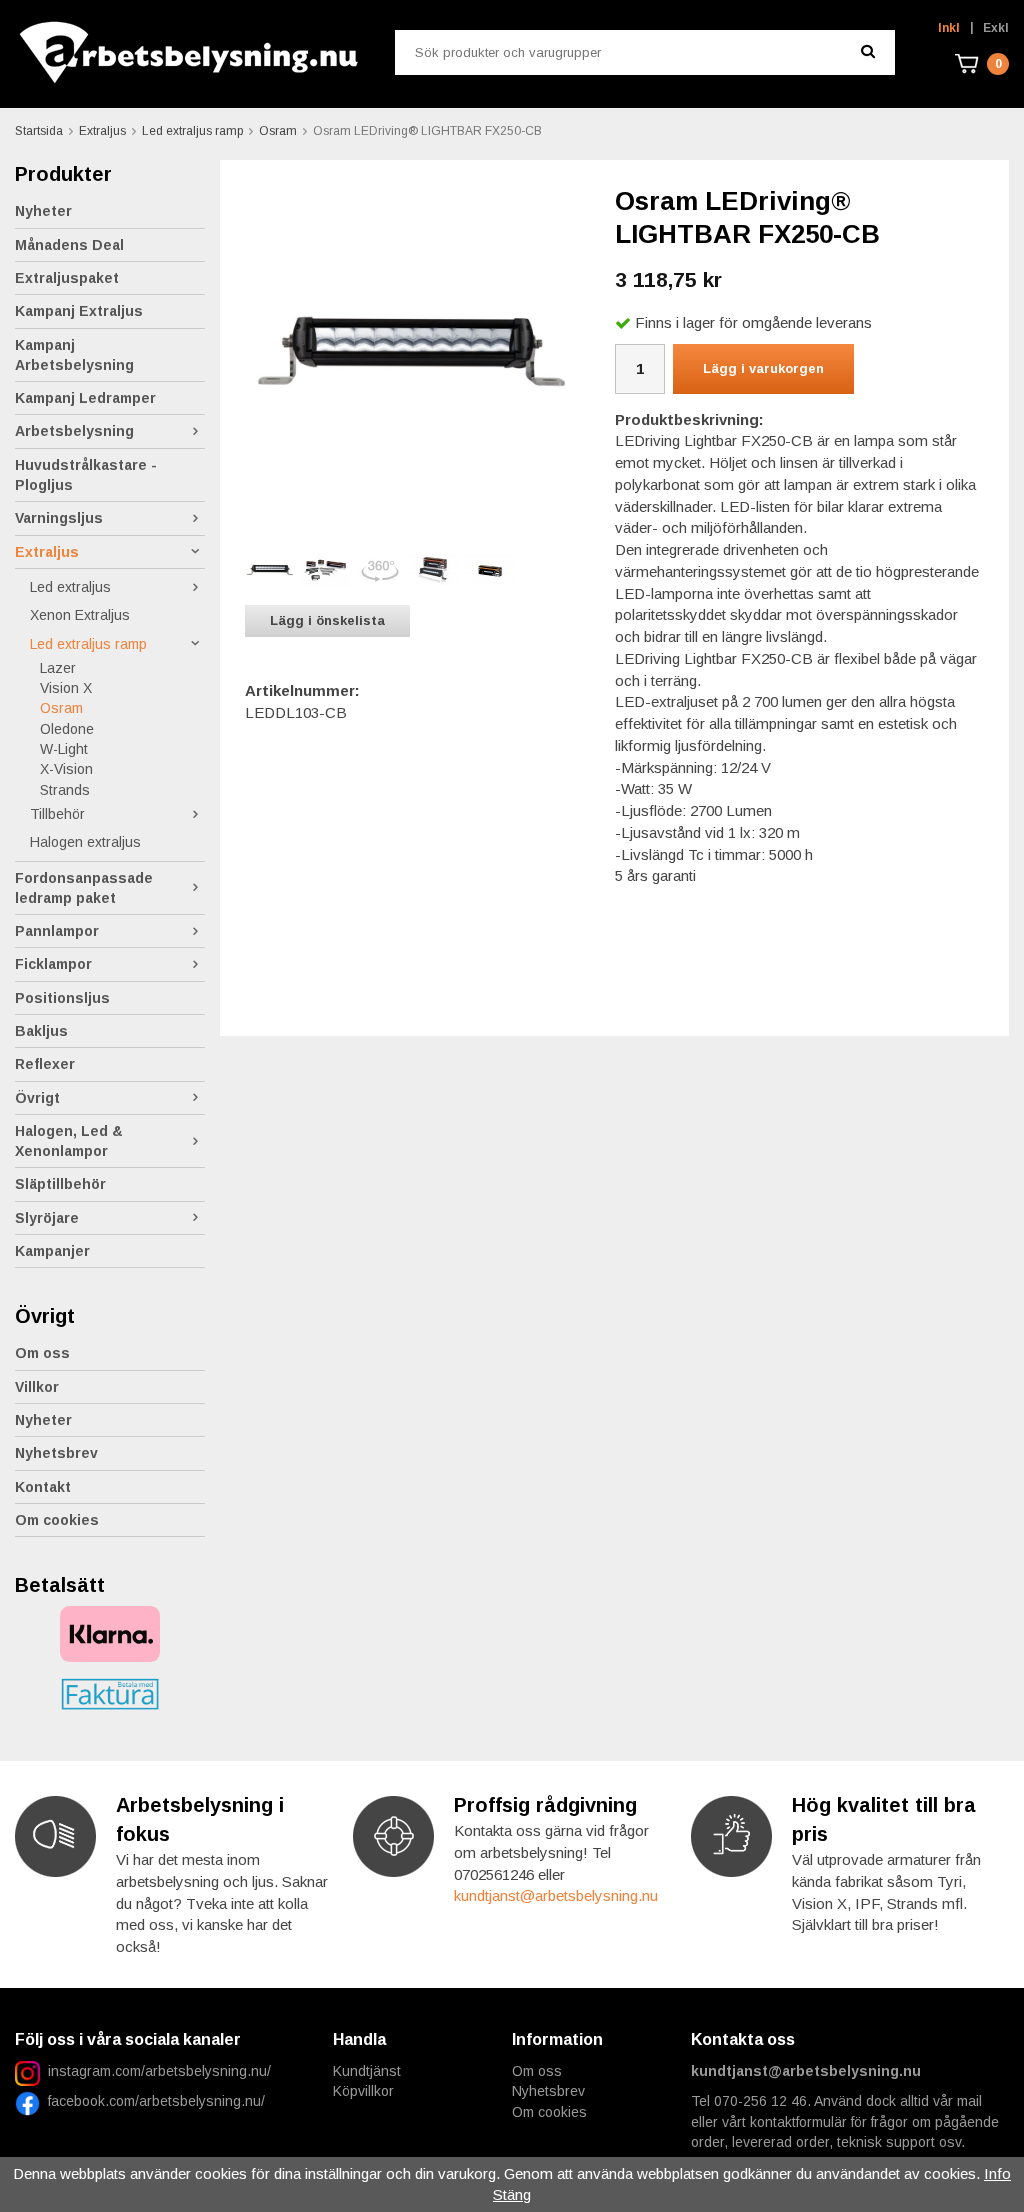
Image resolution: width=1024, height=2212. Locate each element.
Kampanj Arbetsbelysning (74, 355)
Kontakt (43, 1487)
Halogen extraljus (85, 842)
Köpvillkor (363, 2091)
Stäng (512, 2194)
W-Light (64, 749)
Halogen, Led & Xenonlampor (69, 1141)
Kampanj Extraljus (79, 311)
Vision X (66, 688)
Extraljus (47, 552)
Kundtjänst (367, 2071)
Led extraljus (70, 587)
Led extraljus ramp (88, 644)
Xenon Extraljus (80, 615)
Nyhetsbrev (56, 1453)
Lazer (58, 668)
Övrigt (37, 1098)
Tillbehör (57, 814)
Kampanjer (52, 1251)
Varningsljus (59, 518)
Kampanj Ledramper (85, 398)
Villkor (37, 1387)
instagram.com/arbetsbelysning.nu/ (159, 2071)
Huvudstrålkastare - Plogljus (86, 475)
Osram (61, 708)
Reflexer (45, 1064)
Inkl (949, 28)
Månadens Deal (69, 245)
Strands (65, 790)
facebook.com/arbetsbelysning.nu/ (152, 2101)
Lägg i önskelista (327, 620)
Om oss (42, 1353)
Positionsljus (62, 998)
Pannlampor (57, 931)
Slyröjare (47, 1218)
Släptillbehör (60, 1184)
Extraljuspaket (67, 278)
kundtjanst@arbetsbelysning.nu (556, 1895)
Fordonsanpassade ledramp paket (84, 888)
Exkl (996, 28)
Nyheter (43, 211)
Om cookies (57, 1520)
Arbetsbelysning (74, 431)
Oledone (67, 729)
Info (997, 2173)
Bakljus (41, 1031)
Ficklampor (53, 964)
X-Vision (66, 769)
